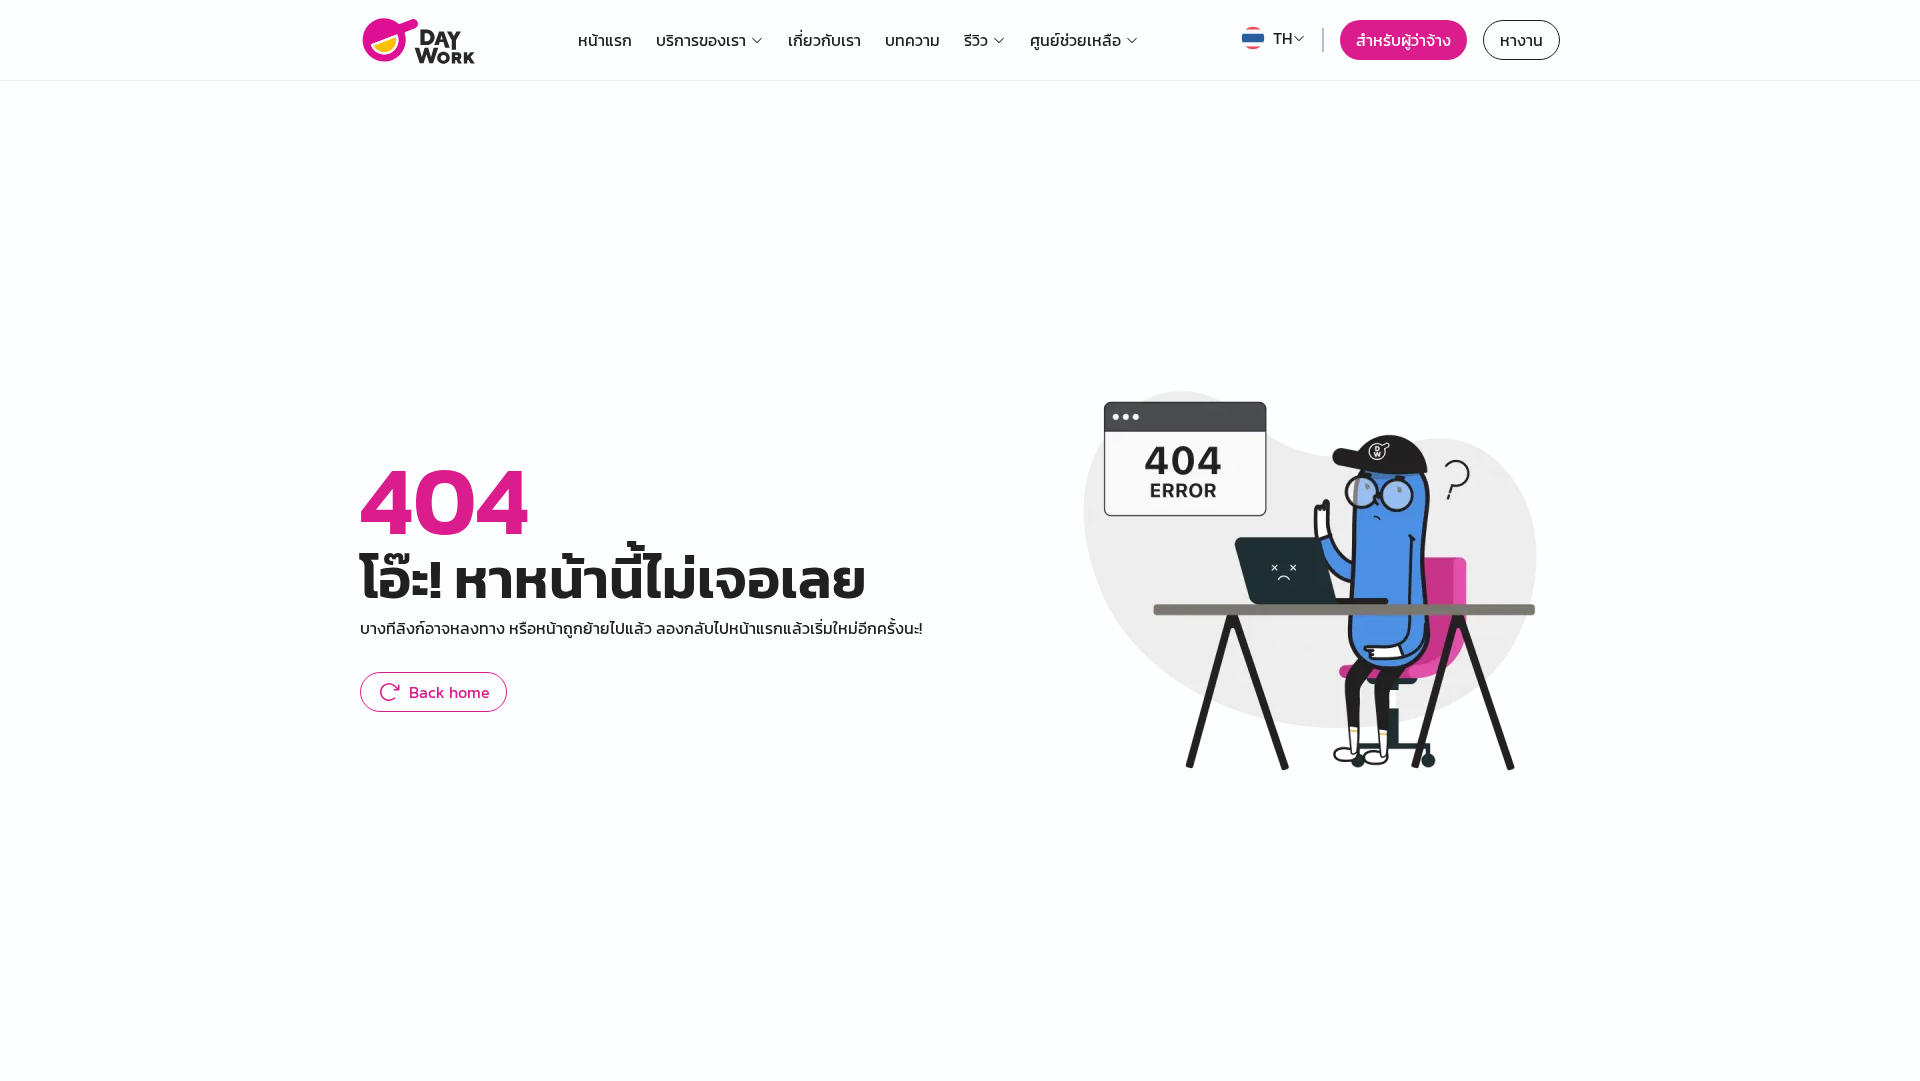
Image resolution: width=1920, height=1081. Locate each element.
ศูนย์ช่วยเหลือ (1075, 40)
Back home (449, 692)
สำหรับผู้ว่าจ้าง (1403, 40)
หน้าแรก (605, 40)
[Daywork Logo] (417, 40)
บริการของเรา (701, 40)
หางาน (1521, 40)
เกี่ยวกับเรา (824, 40)
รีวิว (976, 40)
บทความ (912, 40)
